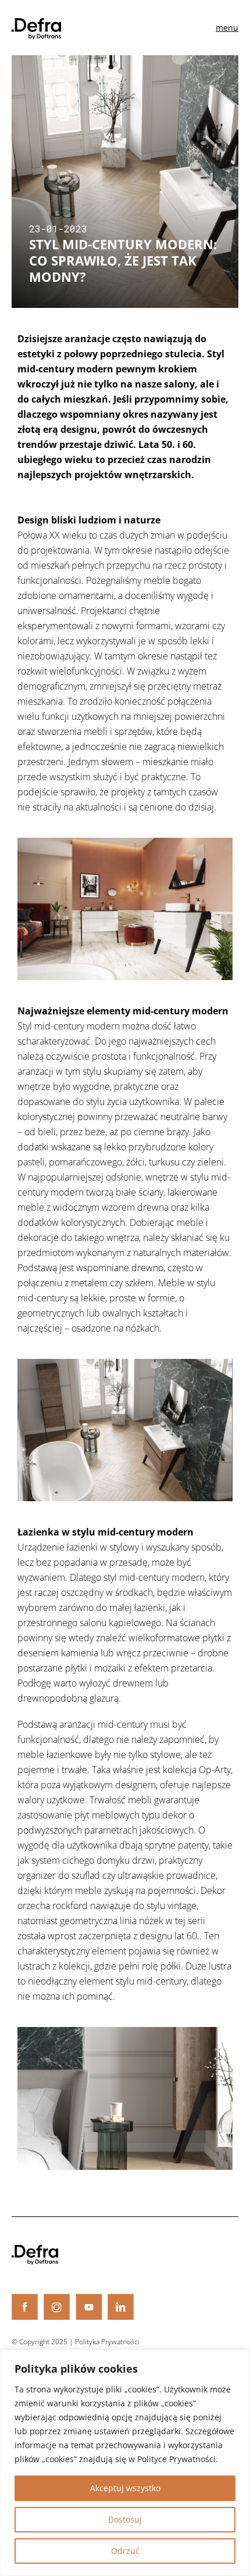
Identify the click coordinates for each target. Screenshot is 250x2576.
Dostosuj (125, 2519)
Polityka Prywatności (107, 2342)
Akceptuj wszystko (125, 2488)
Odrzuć (125, 2551)
